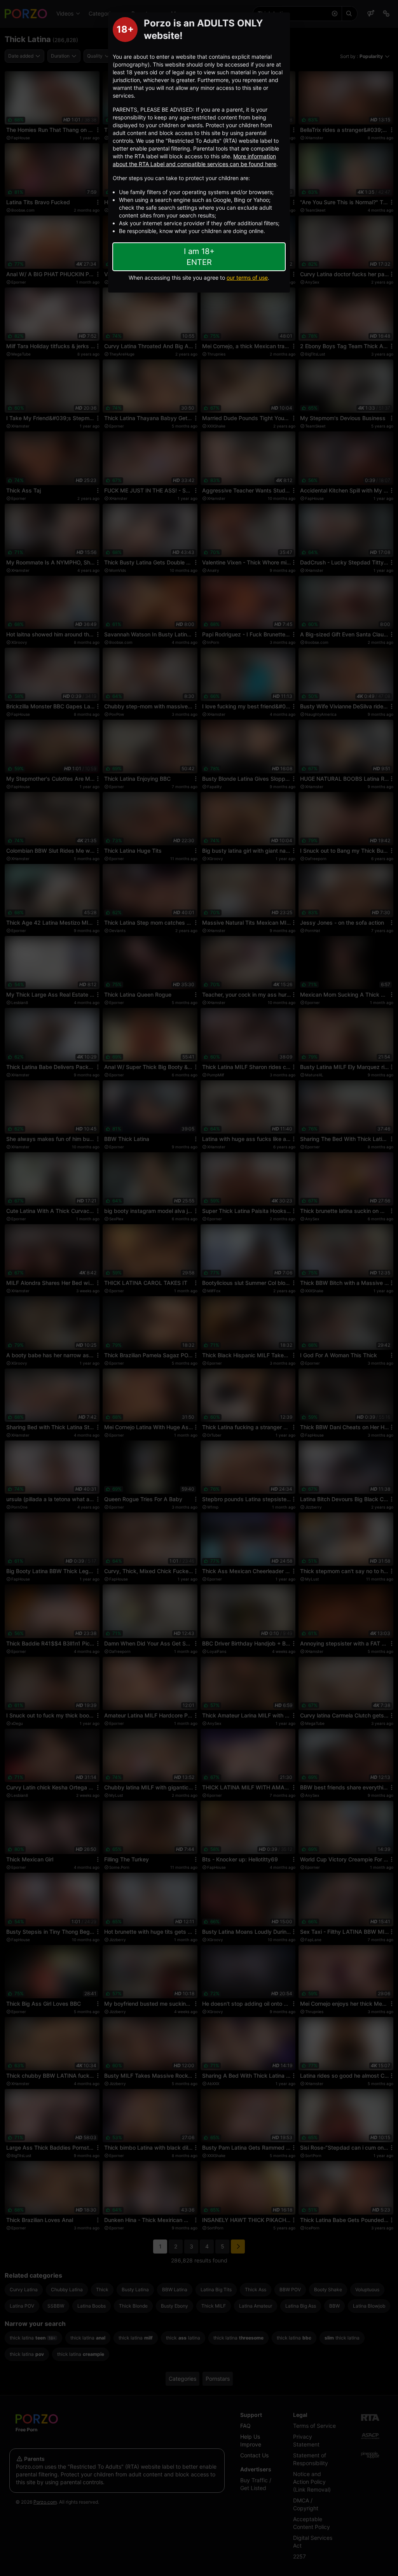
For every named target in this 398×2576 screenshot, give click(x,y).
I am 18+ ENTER (199, 257)
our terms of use (247, 278)
